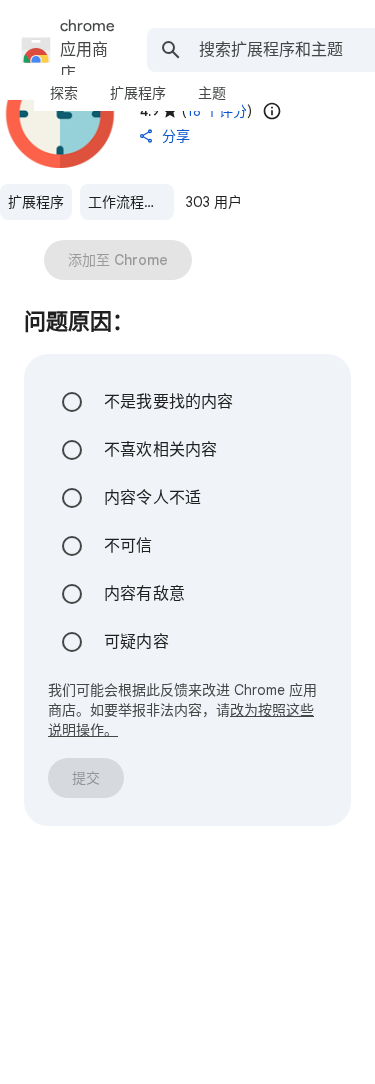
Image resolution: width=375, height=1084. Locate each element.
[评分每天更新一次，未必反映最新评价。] (272, 111)
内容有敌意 (144, 594)
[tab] (64, 93)
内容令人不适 (152, 498)
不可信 (128, 546)
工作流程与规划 (131, 202)
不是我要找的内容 (169, 402)
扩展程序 (36, 202)
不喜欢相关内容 (160, 450)
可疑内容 (136, 642)
